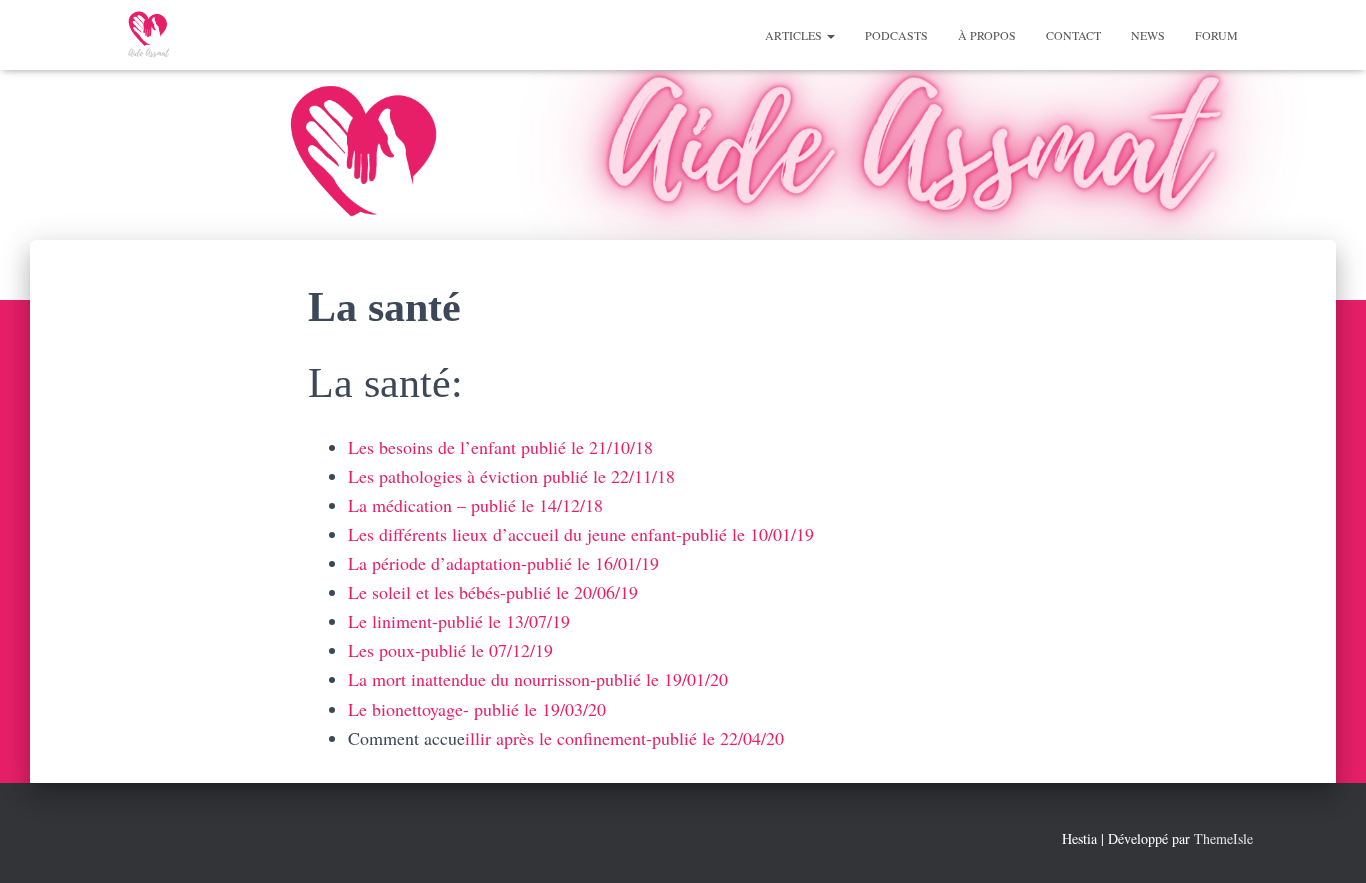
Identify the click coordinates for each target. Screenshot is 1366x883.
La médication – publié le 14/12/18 (475, 505)
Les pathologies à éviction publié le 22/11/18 (511, 476)
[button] (830, 35)
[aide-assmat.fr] (148, 35)
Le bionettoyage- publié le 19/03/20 (477, 709)
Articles (795, 35)
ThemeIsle (1223, 838)
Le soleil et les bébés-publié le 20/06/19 (493, 592)
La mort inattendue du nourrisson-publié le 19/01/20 (538, 679)
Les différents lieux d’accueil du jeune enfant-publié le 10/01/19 (581, 534)
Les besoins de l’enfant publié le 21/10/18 (500, 447)
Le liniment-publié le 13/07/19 (459, 621)
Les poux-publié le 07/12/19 (450, 650)
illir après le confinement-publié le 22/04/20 (624, 738)
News (1148, 35)
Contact (1073, 35)
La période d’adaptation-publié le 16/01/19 (503, 563)
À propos (987, 35)
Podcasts (896, 35)
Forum (1216, 35)
